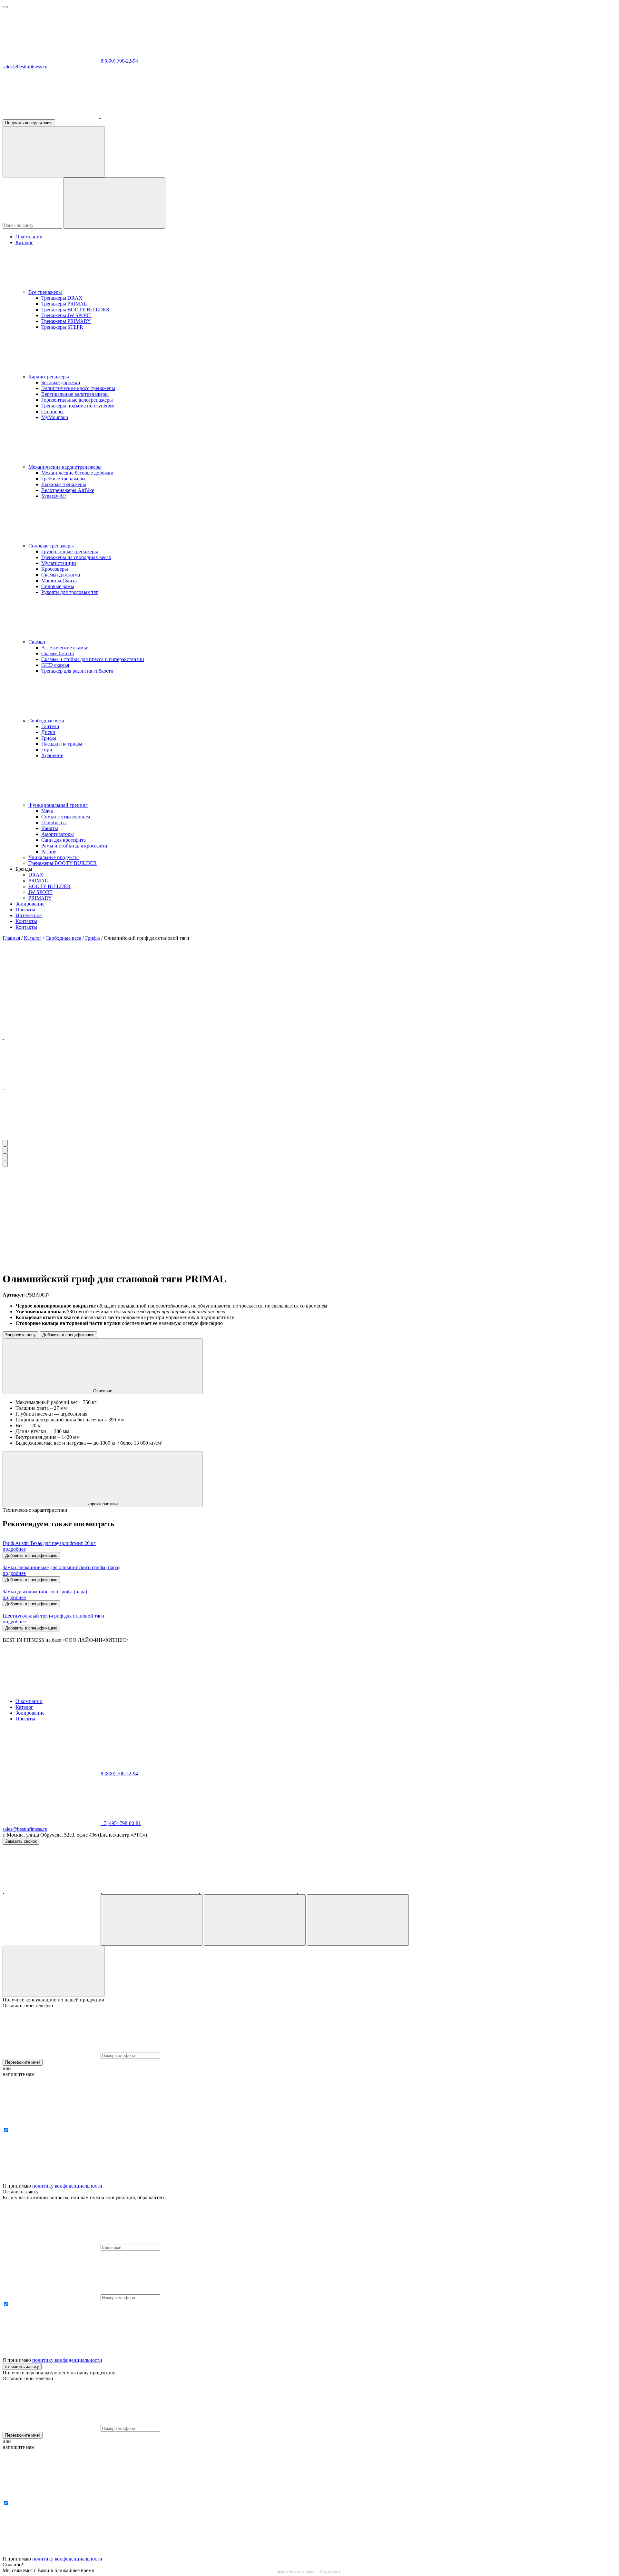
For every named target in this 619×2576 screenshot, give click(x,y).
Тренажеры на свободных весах (76, 557)
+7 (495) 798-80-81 (121, 1823)
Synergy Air (54, 496)
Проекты (25, 910)
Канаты (50, 828)
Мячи (47, 811)
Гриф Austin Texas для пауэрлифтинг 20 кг (49, 1543)
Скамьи (37, 642)
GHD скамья (55, 665)
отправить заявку (22, 2366)
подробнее (14, 1549)
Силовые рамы (58, 586)
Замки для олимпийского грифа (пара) (45, 1592)
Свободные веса (46, 721)
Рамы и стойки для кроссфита (74, 846)
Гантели (50, 726)
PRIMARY (40, 898)
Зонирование (30, 904)
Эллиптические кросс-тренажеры (78, 388)
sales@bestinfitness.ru (25, 67)
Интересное (29, 915)
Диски (48, 732)
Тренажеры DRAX (62, 298)
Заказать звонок (21, 1841)
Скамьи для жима (61, 575)
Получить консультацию (29, 123)
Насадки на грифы (62, 744)
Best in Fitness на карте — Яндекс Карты (309, 2572)
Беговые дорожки (61, 382)
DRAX (36, 875)
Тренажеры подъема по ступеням (78, 406)
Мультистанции (59, 563)
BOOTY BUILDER (49, 886)
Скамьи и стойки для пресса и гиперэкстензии (93, 659)
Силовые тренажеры (51, 546)
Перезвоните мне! (23, 2062)
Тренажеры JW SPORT (66, 315)
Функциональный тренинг (58, 805)
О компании (29, 237)
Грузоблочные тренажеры (70, 551)
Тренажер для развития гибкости (77, 671)
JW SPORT (40, 892)
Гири (47, 750)
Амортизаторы (58, 834)
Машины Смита (59, 581)
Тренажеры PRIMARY (66, 321)
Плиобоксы (54, 822)
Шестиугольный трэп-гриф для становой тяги (53, 1616)
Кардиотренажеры (49, 377)
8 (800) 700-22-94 (119, 61)
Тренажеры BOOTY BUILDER (75, 310)
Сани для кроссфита (64, 840)
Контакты (26, 921)
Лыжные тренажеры (64, 484)
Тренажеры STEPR (62, 327)
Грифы (49, 738)
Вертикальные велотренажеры (75, 394)
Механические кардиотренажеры (65, 467)
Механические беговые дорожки (77, 473)
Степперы (52, 411)
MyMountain (55, 417)
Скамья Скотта (58, 653)
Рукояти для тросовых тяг (70, 592)
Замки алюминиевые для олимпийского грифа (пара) (61, 1567)
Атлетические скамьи (65, 648)
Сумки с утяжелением (66, 817)
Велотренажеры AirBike (68, 490)
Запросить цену (20, 1335)
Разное (49, 852)
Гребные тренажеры (63, 479)
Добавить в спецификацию (68, 1335)
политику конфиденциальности (67, 2186)
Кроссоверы (55, 569)
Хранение (52, 755)
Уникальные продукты (54, 857)
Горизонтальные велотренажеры (77, 400)
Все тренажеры (45, 292)
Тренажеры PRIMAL (64, 304)
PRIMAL (38, 881)
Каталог (24, 242)
